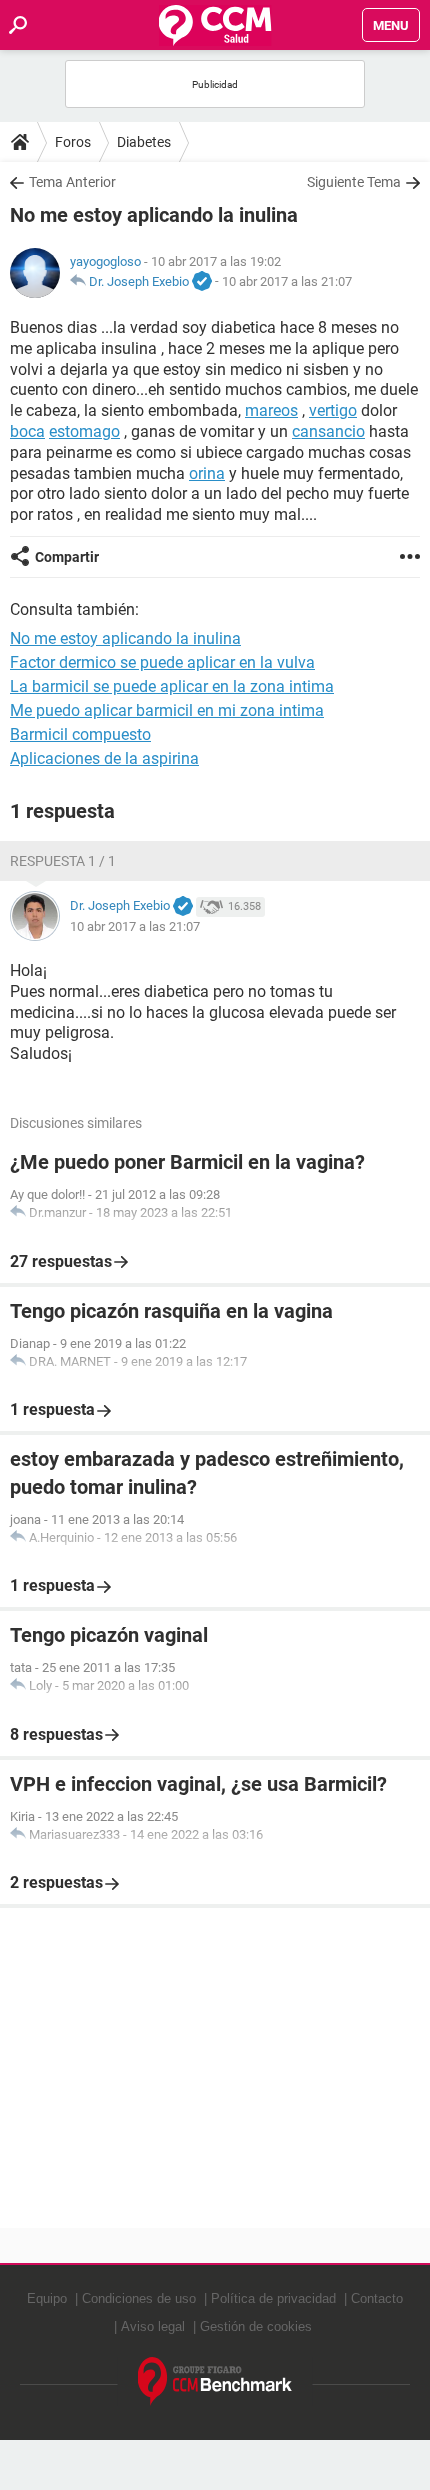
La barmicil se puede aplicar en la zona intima (172, 686)
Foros (73, 142)
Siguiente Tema (354, 182)
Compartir (67, 557)
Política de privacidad (273, 2298)
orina (207, 473)
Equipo (47, 2298)
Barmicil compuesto (80, 734)
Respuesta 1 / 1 (63, 861)
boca (27, 431)
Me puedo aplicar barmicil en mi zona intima (167, 710)
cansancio (328, 431)
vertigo (333, 410)
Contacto (377, 2298)
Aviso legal (153, 2326)
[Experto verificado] (202, 282)
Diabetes (144, 142)
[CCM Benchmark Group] (215, 2381)
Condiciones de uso (139, 2298)
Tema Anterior (72, 182)
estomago (84, 431)
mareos (271, 410)
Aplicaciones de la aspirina (104, 758)
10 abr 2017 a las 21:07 (287, 281)
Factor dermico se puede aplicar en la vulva (162, 662)
